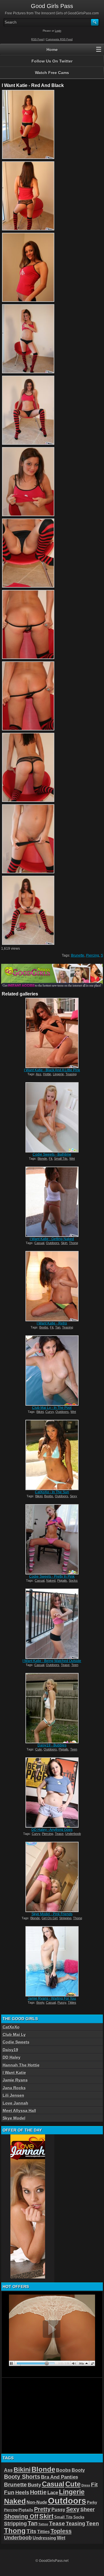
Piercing (93, 955)
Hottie (47, 1074)
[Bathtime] (52, 1117)
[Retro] (52, 1286)
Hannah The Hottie (21, 2065)
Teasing (71, 1074)
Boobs (44, 1327)
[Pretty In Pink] (52, 1539)
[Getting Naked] (52, 1202)
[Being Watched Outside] (52, 1624)
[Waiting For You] (52, 1961)
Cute (39, 1749)
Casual (39, 1243)
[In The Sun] (52, 1455)
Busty (34, 2485)
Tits (31, 2531)
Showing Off (21, 2516)
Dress (86, 2485)
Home (52, 50)
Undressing (44, 2538)
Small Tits (61, 1159)
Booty (40, 2002)
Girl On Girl (50, 1918)
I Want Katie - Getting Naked (52, 1239)
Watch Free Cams (52, 73)
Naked (51, 1581)
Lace (53, 2493)
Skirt (64, 1243)
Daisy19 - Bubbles (52, 1745)
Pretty (42, 2509)
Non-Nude (37, 2502)
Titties (72, 2002)
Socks (73, 1581)
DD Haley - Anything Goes (52, 1830)
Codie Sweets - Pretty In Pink (52, 1576)
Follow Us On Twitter (52, 61)
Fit (51, 1159)
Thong (74, 1243)
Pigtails (62, 1581)
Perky (92, 2502)
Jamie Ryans (15, 2080)
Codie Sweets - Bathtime (52, 1154)
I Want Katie (14, 2072)
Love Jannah (15, 2103)
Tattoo (43, 2524)
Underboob (73, 1834)
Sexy (74, 1496)
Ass (39, 1074)
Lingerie (58, 1074)
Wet (72, 1159)
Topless (61, 2531)
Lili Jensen (13, 2095)
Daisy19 (10, 2050)
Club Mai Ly (14, 2034)
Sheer (88, 2509)
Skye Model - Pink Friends (52, 1914)
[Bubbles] (52, 1708)
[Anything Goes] (52, 1793)
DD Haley (12, 2057)
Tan (58, 1327)
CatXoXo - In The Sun (52, 1492)
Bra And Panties (60, 2477)
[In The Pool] (52, 1371)
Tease (65, 1665)
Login (58, 31)
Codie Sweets (16, 2042)
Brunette (78, 955)
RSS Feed (37, 39)
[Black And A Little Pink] (52, 1033)
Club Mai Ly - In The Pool (52, 1408)
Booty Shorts (22, 2477)
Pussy (62, 2002)
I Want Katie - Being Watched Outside (52, 1661)
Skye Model (14, 2118)
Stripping (65, 1918)
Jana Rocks (14, 2088)
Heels (22, 2492)
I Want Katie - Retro (52, 1323)
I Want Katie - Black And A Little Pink (52, 1070)
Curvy (50, 1412)
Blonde (42, 1159)
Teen (75, 1665)
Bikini (40, 1412)
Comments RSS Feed (59, 39)
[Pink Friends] (52, 1877)
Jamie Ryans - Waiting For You (52, 1998)
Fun (9, 2492)
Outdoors (53, 1243)
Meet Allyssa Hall (19, 2111)
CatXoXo (11, 2027)
